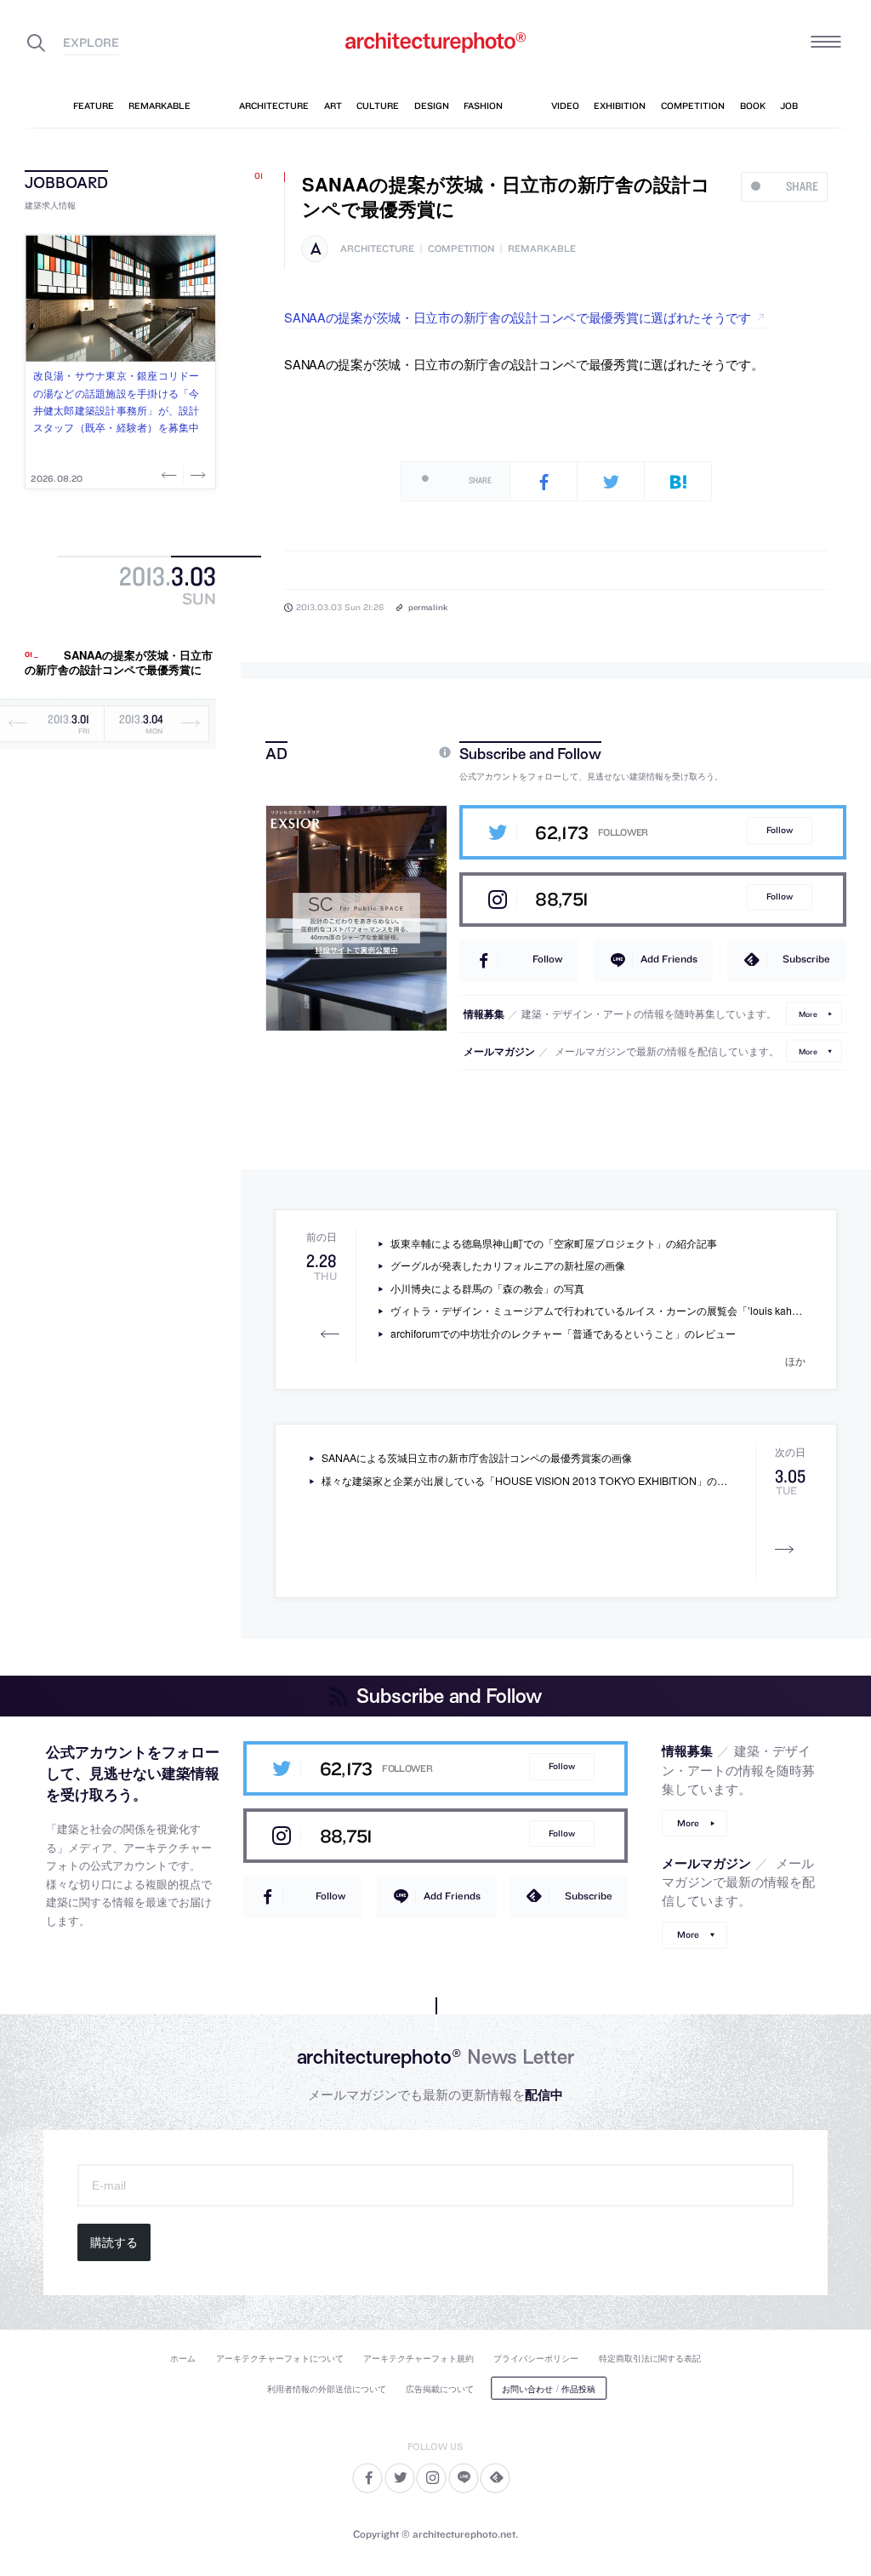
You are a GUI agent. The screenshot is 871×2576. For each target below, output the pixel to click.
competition (461, 249)
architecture (377, 249)
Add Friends (669, 959)
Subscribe (806, 959)
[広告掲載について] (406, 753)
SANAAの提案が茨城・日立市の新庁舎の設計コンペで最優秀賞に (119, 663)
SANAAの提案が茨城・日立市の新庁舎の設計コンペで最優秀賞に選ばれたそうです (518, 317)
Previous (171, 475)
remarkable (542, 249)
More (808, 1013)
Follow (780, 830)
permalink (428, 607)
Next (196, 475)
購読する (114, 2242)
